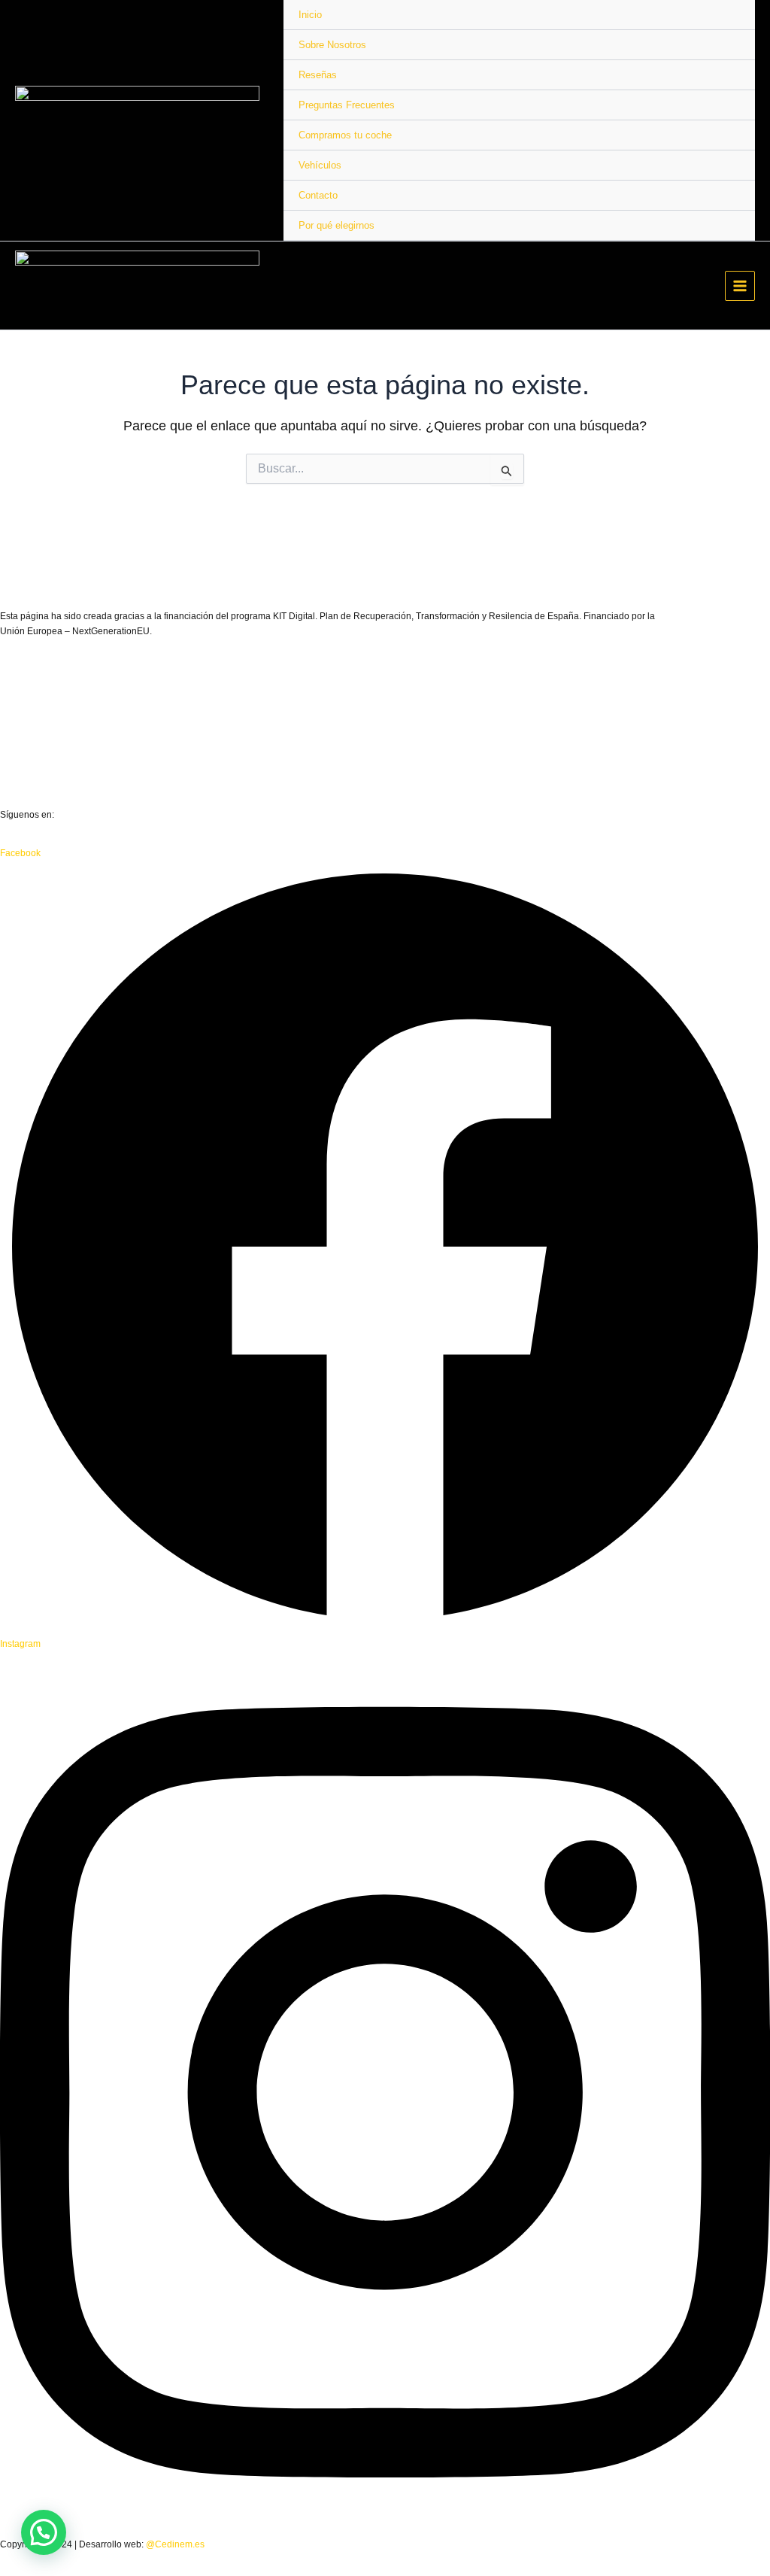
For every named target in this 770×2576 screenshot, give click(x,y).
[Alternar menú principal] (740, 286)
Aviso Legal (24, 700)
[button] (44, 2532)
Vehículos (320, 165)
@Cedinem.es (175, 2544)
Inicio (310, 15)
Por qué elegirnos (336, 225)
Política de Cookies (39, 776)
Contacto (318, 195)
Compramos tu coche (345, 135)
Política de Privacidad (44, 738)
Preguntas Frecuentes (347, 105)
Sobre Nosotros (332, 45)
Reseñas (318, 75)
